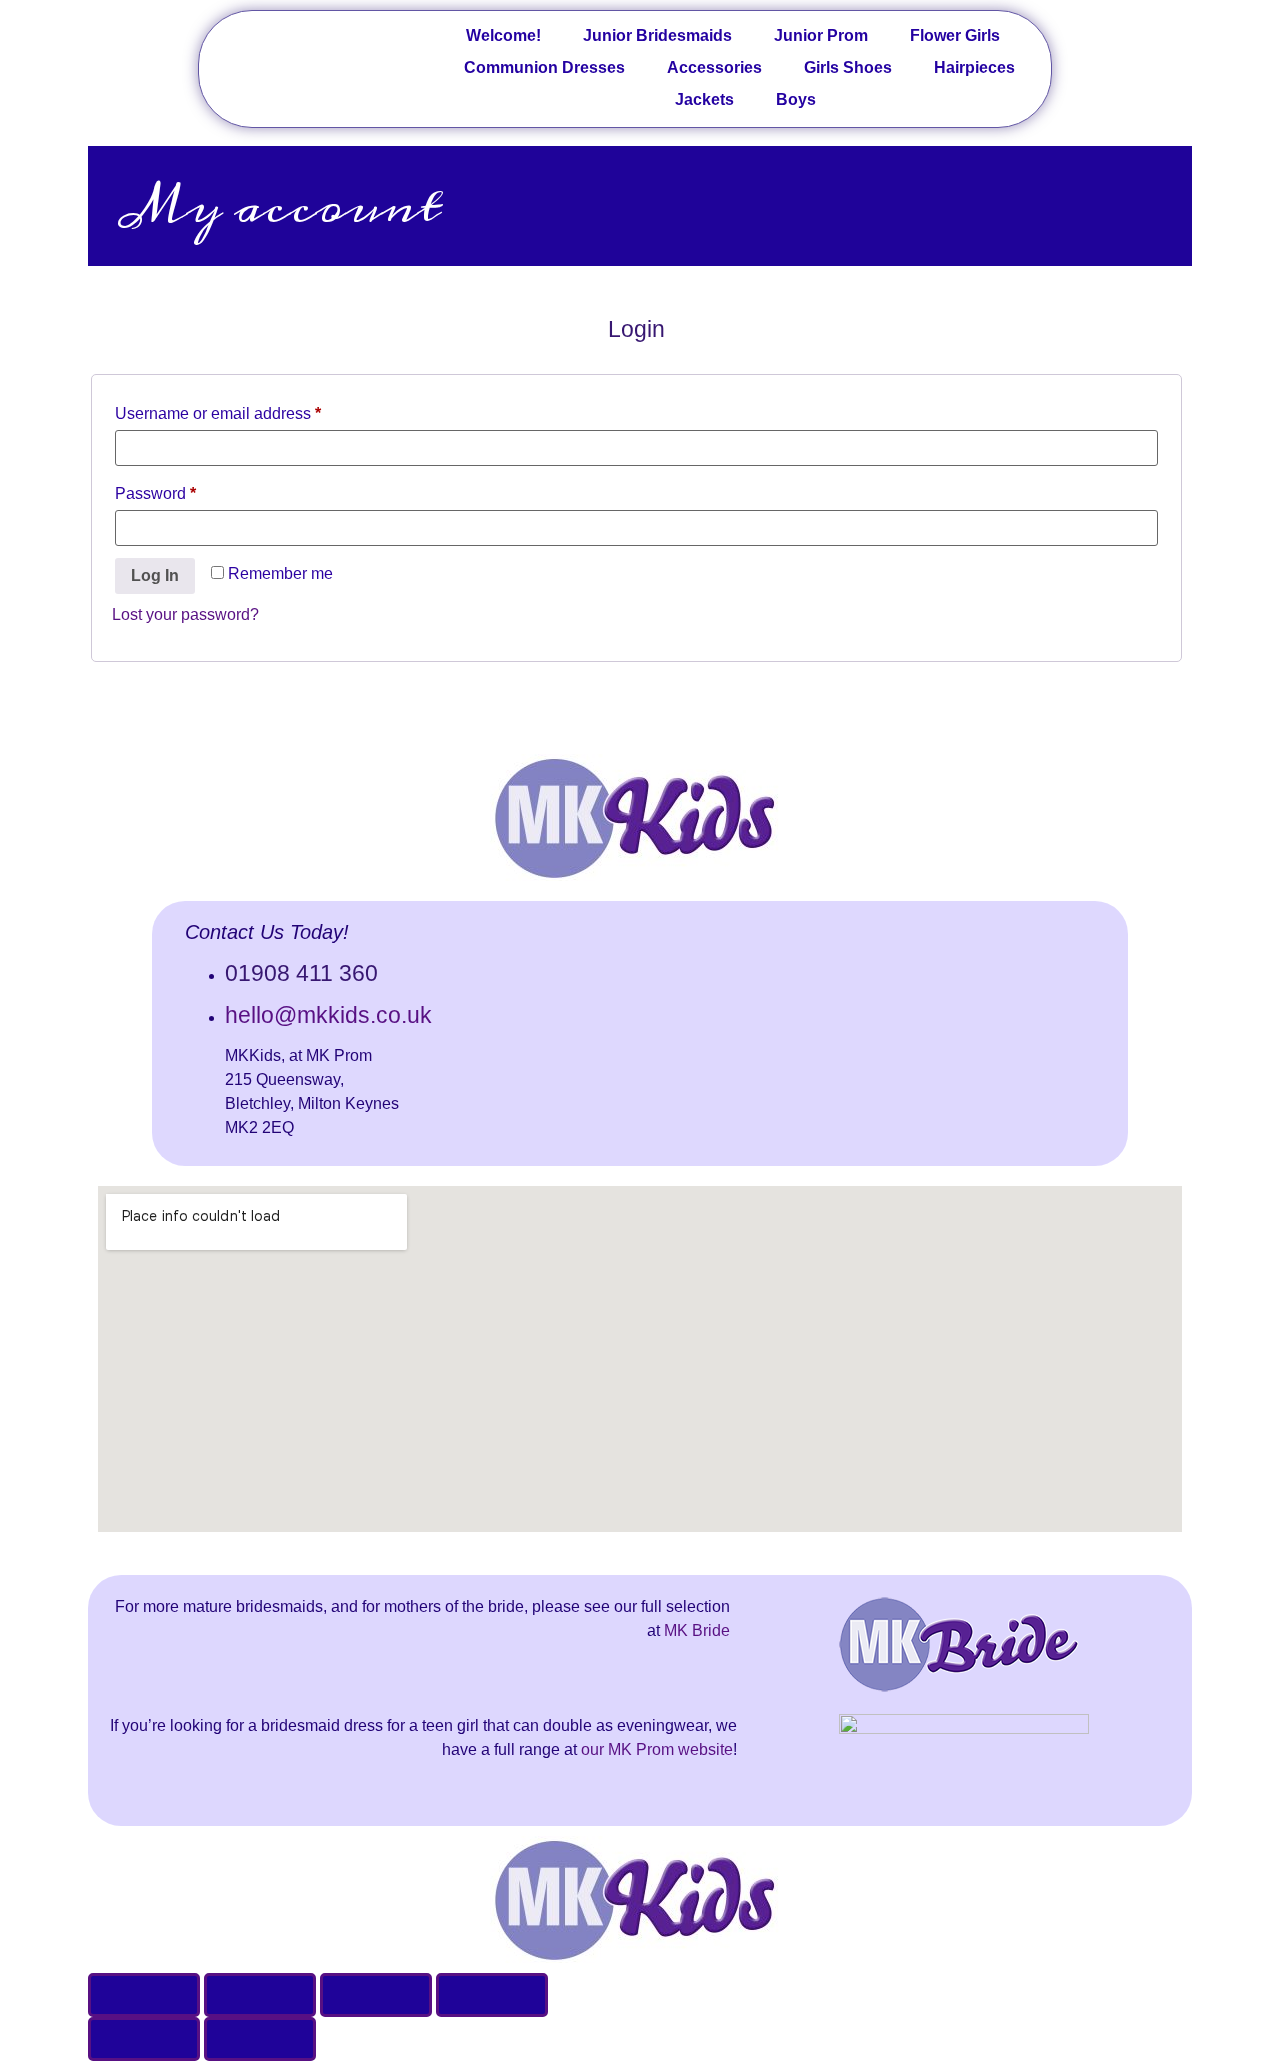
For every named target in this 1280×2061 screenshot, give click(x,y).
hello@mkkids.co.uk (328, 1015)
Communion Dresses (544, 67)
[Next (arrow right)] (260, 2039)
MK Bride (697, 1630)
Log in (155, 575)
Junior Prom (821, 35)
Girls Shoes (848, 67)
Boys (796, 99)
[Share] (260, 1995)
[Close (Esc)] (144, 1995)
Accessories (714, 67)
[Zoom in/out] (492, 1995)
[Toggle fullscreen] (376, 1995)
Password (188, 490)
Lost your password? (185, 614)
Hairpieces (974, 67)
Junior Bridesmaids (657, 35)
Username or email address (250, 410)
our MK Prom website (657, 1749)
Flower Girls (955, 35)
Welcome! (503, 35)
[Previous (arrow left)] (144, 2039)
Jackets (704, 99)
